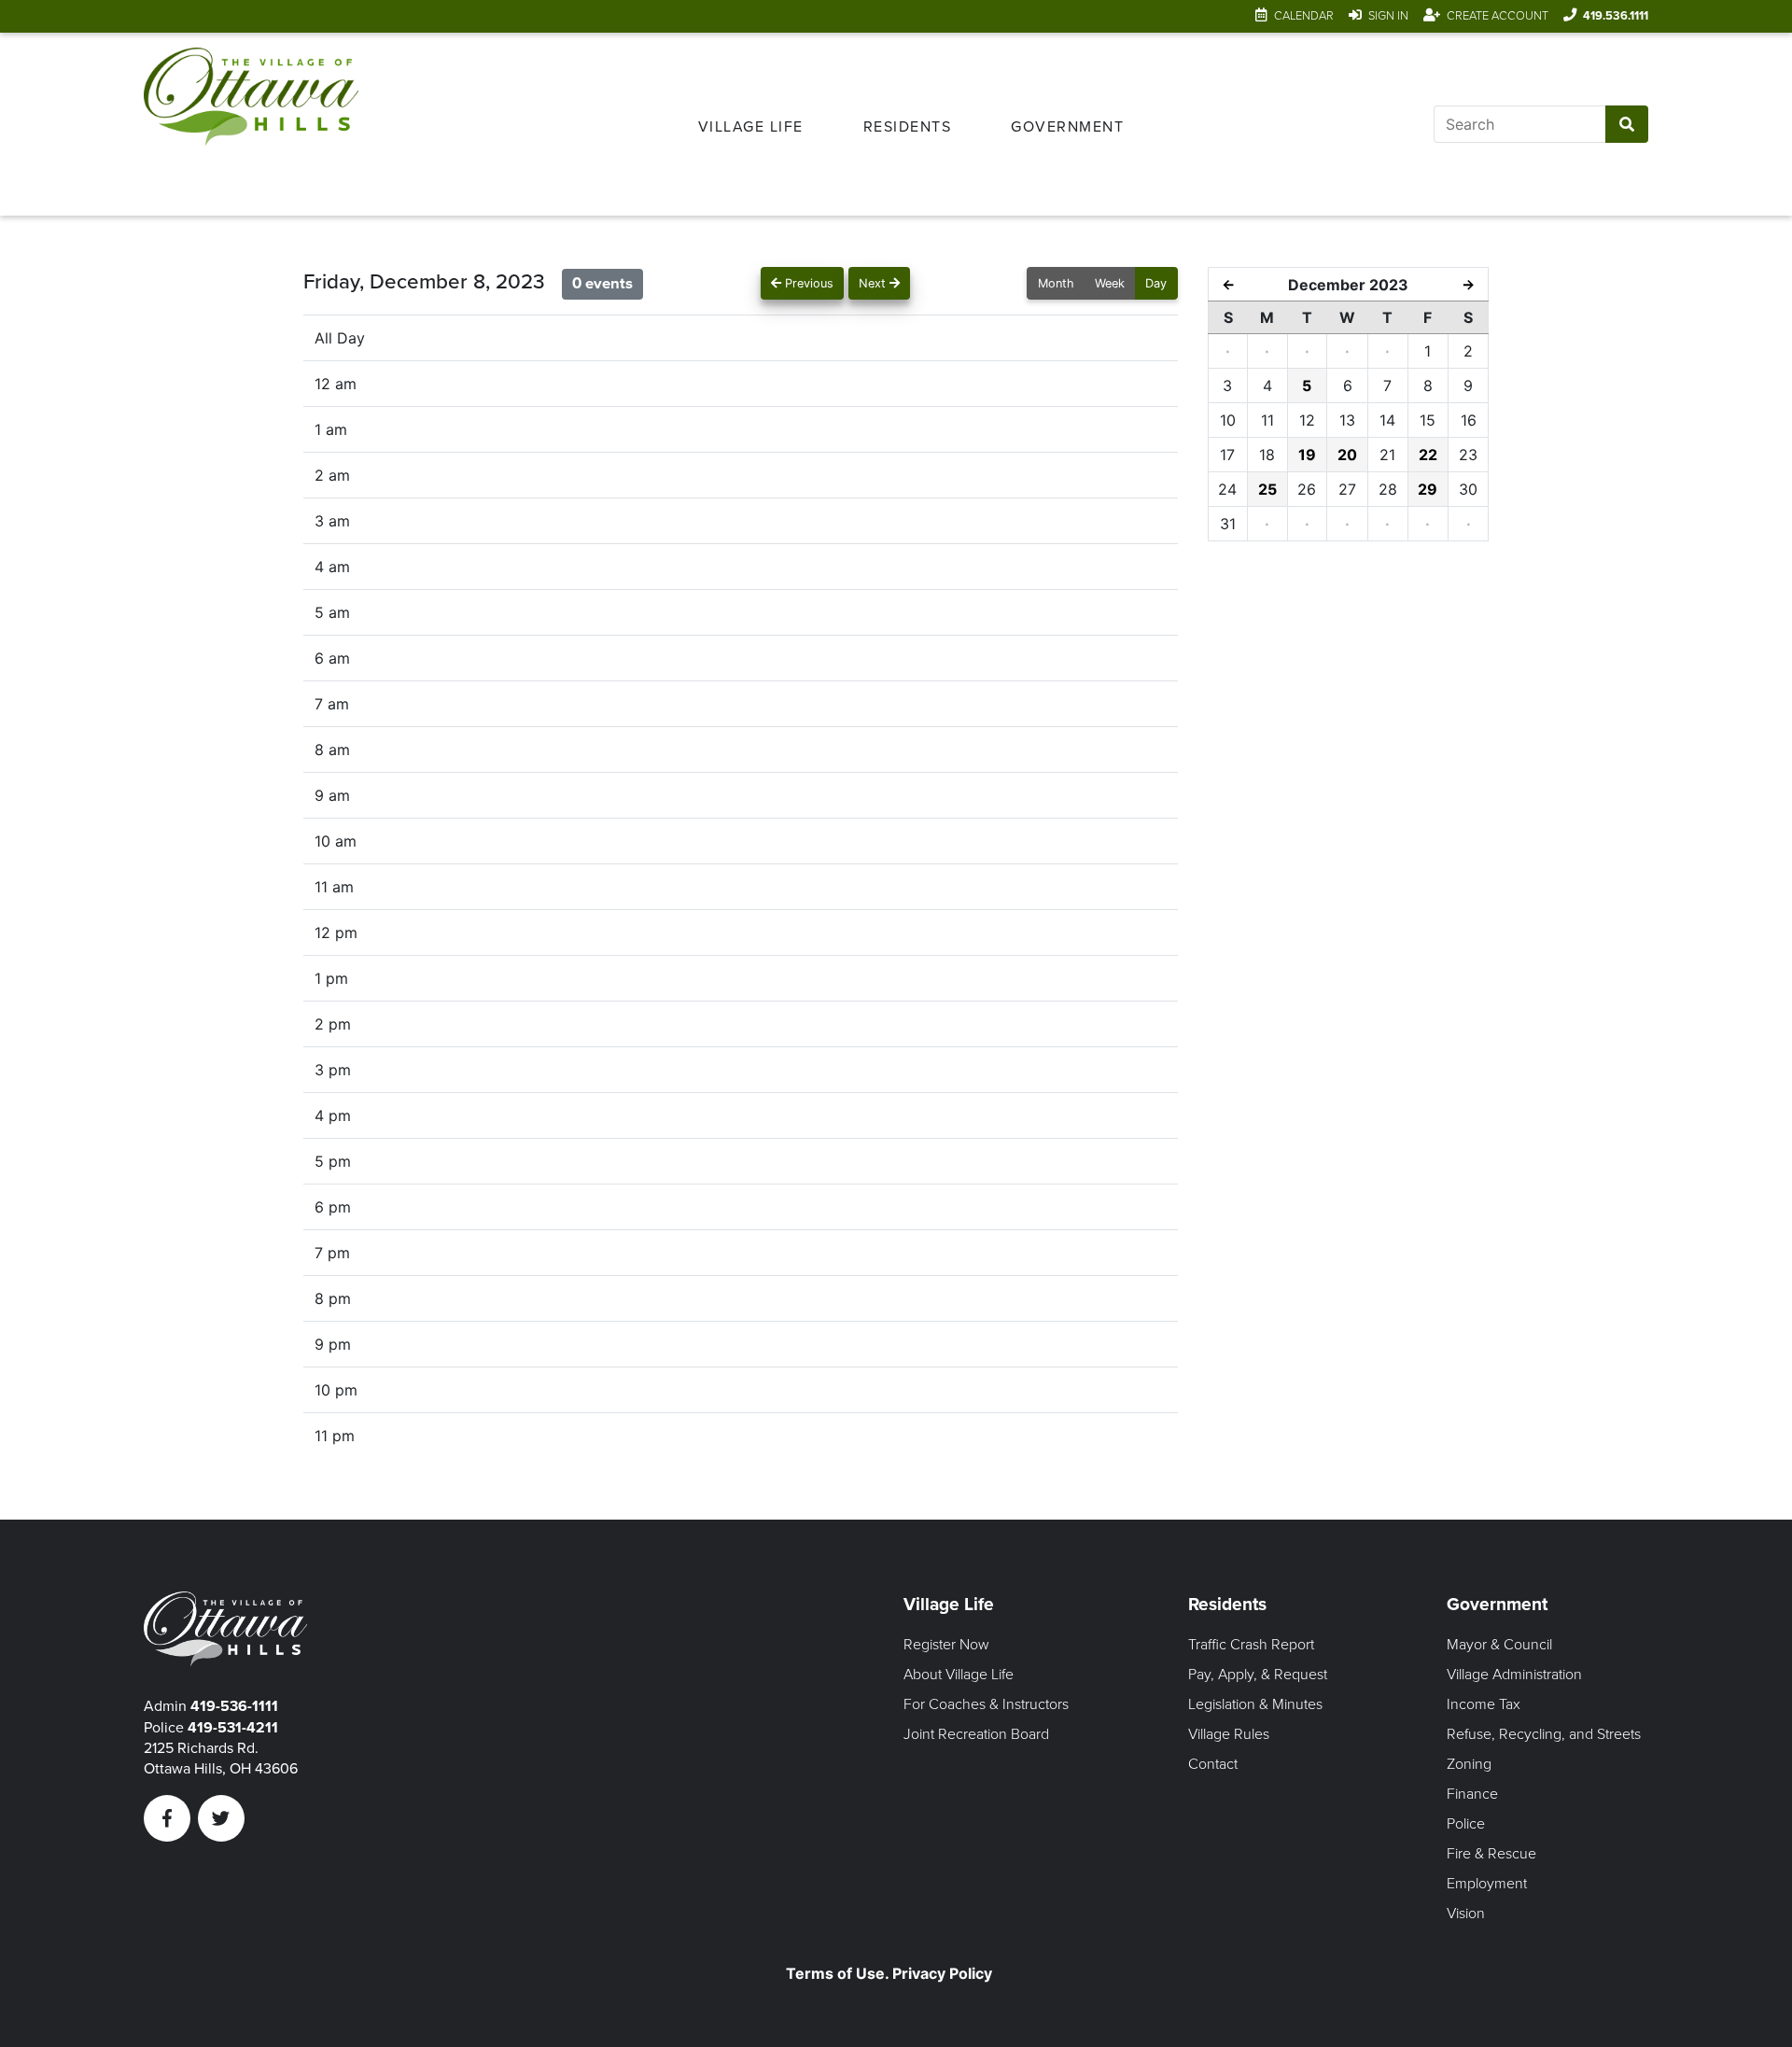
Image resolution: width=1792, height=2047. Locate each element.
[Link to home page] (251, 124)
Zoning (1469, 1764)
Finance (1472, 1794)
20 (1347, 455)
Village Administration (1514, 1675)
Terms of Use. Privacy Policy (889, 1973)
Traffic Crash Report (1251, 1645)
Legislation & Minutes (1255, 1704)
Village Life (751, 127)
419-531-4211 (233, 1728)
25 (1267, 489)
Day (1156, 283)
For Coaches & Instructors (986, 1704)
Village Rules (1229, 1734)
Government (1067, 127)
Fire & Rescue (1491, 1854)
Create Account (1498, 16)
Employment (1487, 1884)
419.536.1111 (1616, 16)
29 (1428, 489)
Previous (807, 283)
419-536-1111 (234, 1706)
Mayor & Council (1499, 1645)
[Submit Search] (1627, 124)
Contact (1213, 1764)
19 (1307, 455)
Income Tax (1484, 1704)
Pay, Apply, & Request (1258, 1675)
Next (874, 283)
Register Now (946, 1645)
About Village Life (959, 1675)
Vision (1466, 1914)
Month (1056, 283)
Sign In (1388, 16)
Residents (908, 127)
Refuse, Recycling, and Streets (1544, 1734)
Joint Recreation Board (976, 1734)
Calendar (1304, 16)
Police (1466, 1824)
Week (1110, 283)
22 (1428, 455)
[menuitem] (751, 124)
